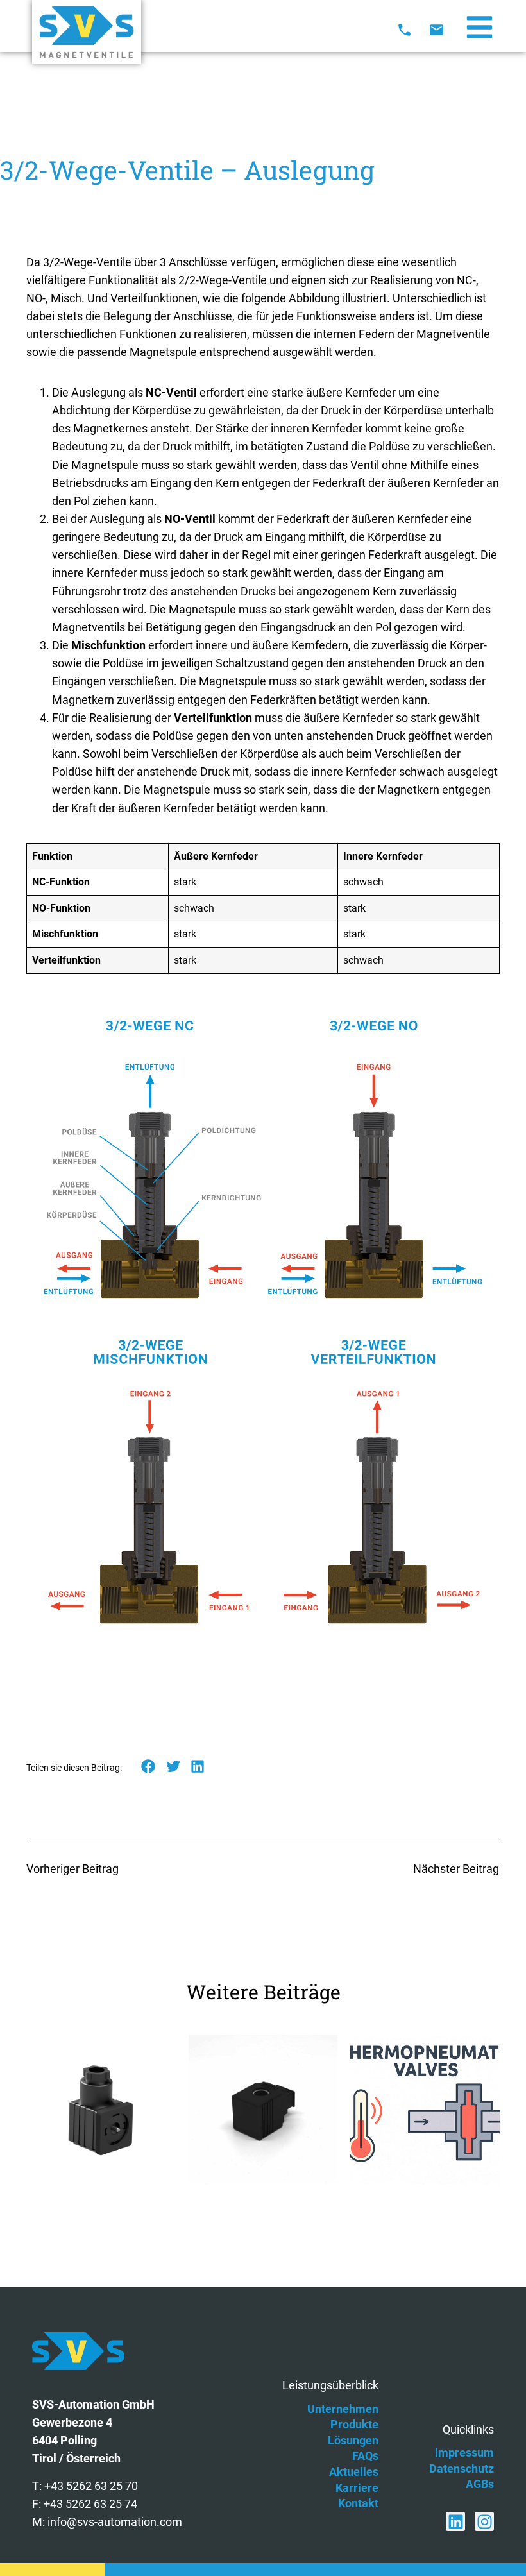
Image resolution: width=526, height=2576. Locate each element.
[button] (148, 1767)
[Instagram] (484, 2521)
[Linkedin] (455, 2521)
